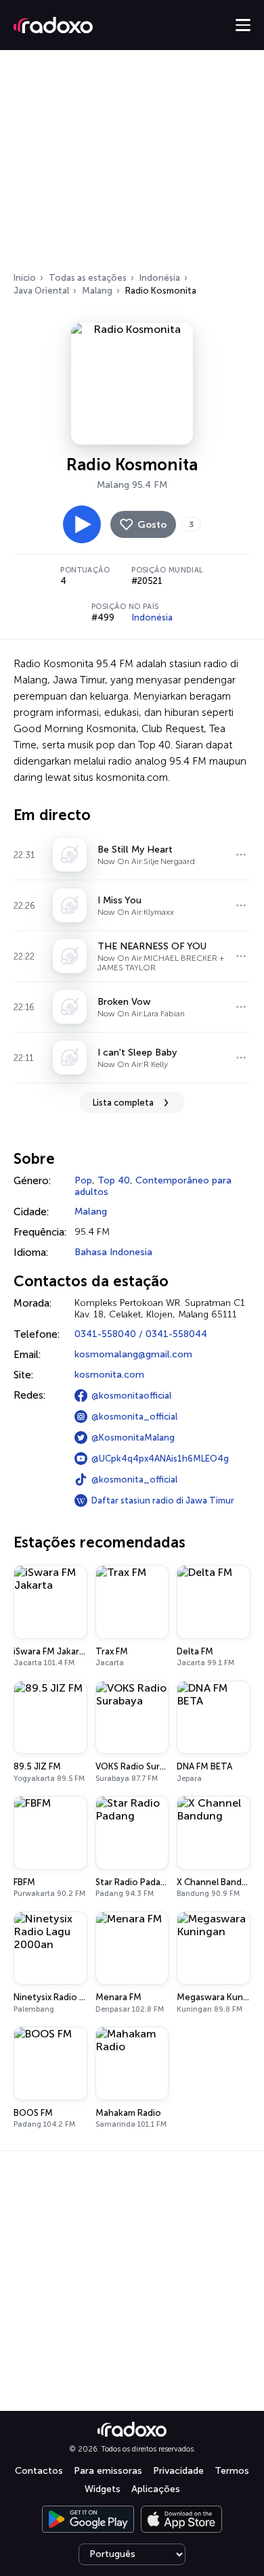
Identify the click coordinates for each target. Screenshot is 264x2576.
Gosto (152, 525)
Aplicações (156, 2489)
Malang (97, 291)
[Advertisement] (132, 165)
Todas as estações (88, 278)
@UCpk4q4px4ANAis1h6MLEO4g (160, 1459)
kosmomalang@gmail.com (133, 1354)
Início (25, 278)
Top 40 (114, 1180)
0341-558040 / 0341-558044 (141, 1334)
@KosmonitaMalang (133, 1438)
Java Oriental (41, 291)
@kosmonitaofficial (131, 1396)
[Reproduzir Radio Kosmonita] (82, 524)
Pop (83, 1180)
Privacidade (178, 2471)
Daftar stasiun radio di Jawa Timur (163, 1500)
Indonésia (160, 278)
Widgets (103, 2489)
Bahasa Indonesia (113, 1252)
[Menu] (243, 25)
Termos (232, 2471)
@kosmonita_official (134, 1417)
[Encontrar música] (241, 855)
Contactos (39, 2471)
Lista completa (123, 1103)
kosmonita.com (109, 1375)
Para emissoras (108, 2471)
